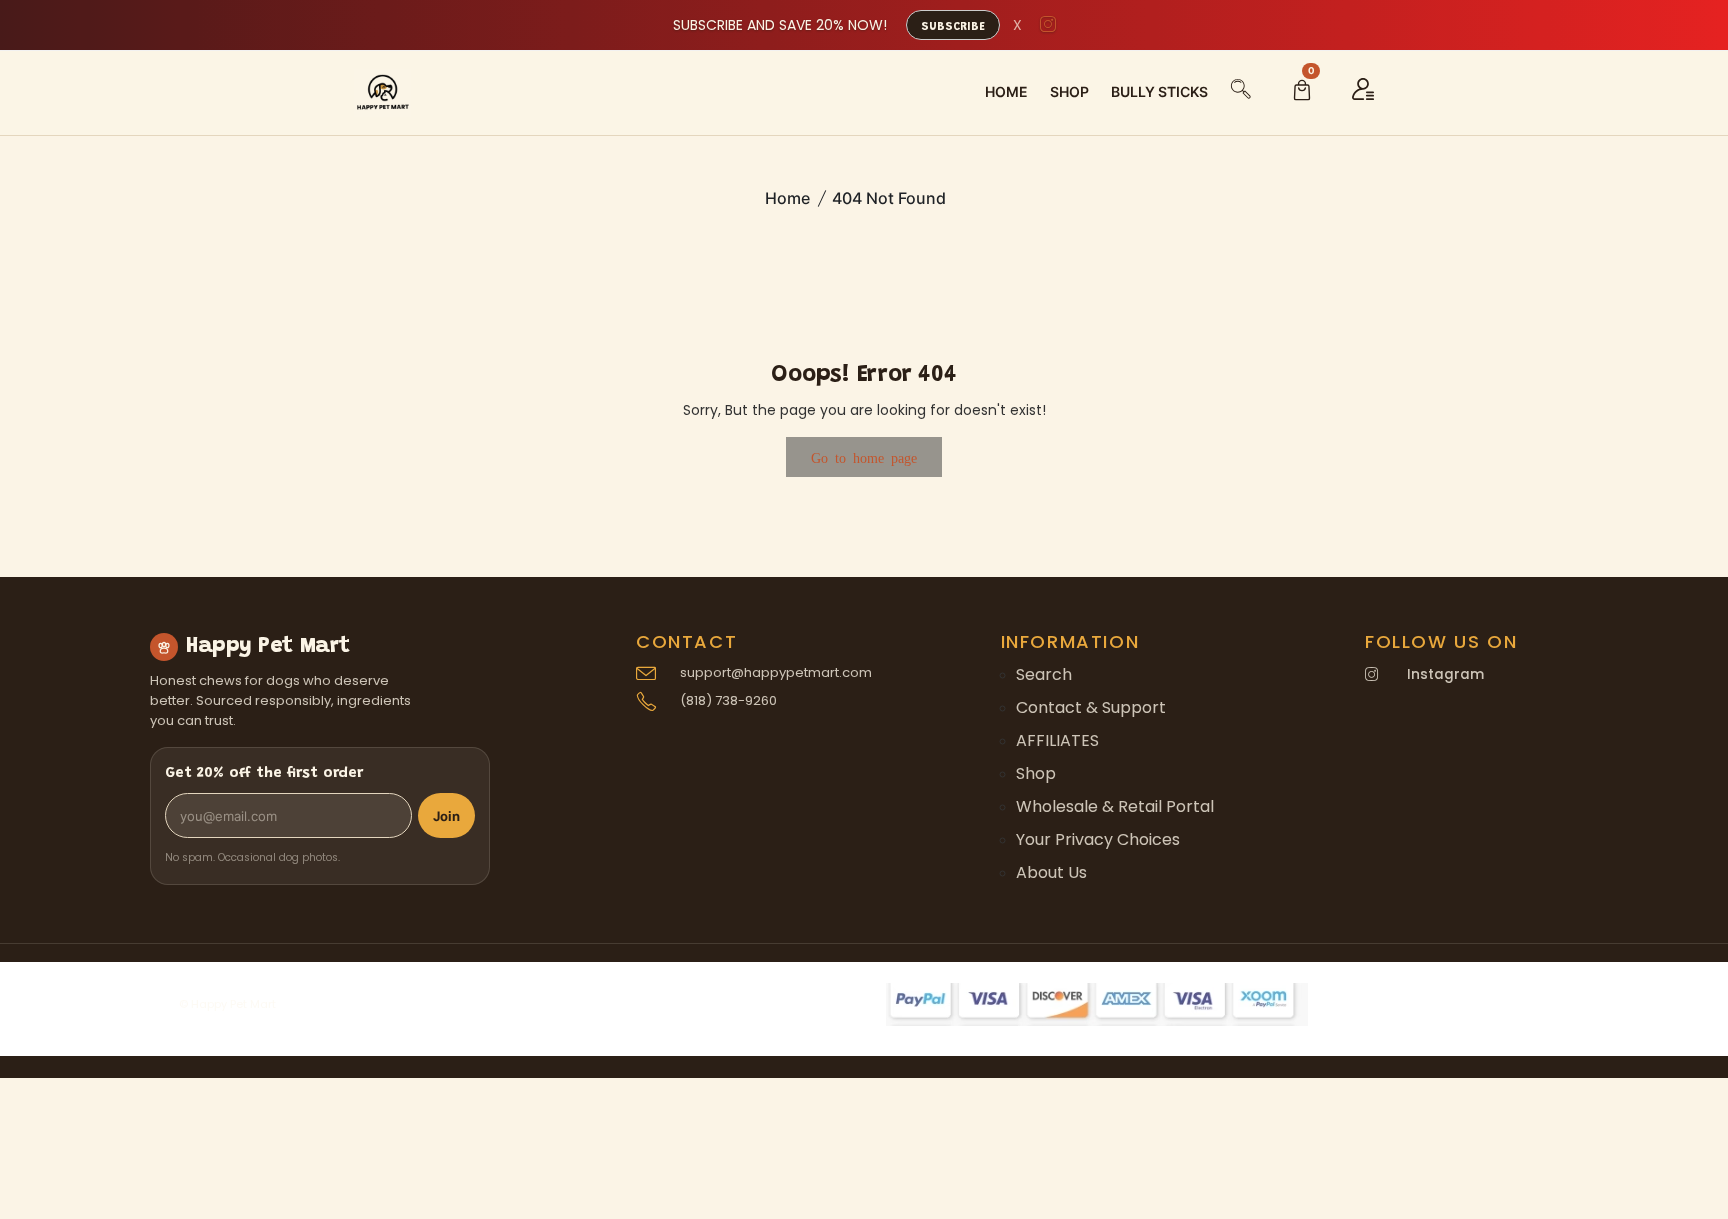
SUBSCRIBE (953, 27)
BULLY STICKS (1159, 91)
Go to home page (864, 457)
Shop (1036, 773)
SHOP (1069, 91)
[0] (1302, 92)
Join (446, 816)
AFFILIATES (1057, 740)
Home (787, 198)
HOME (1006, 91)
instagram (1445, 674)
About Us (1051, 872)
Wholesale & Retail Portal (1115, 806)
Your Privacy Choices (1098, 839)
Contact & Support (1091, 707)
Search (1044, 674)
